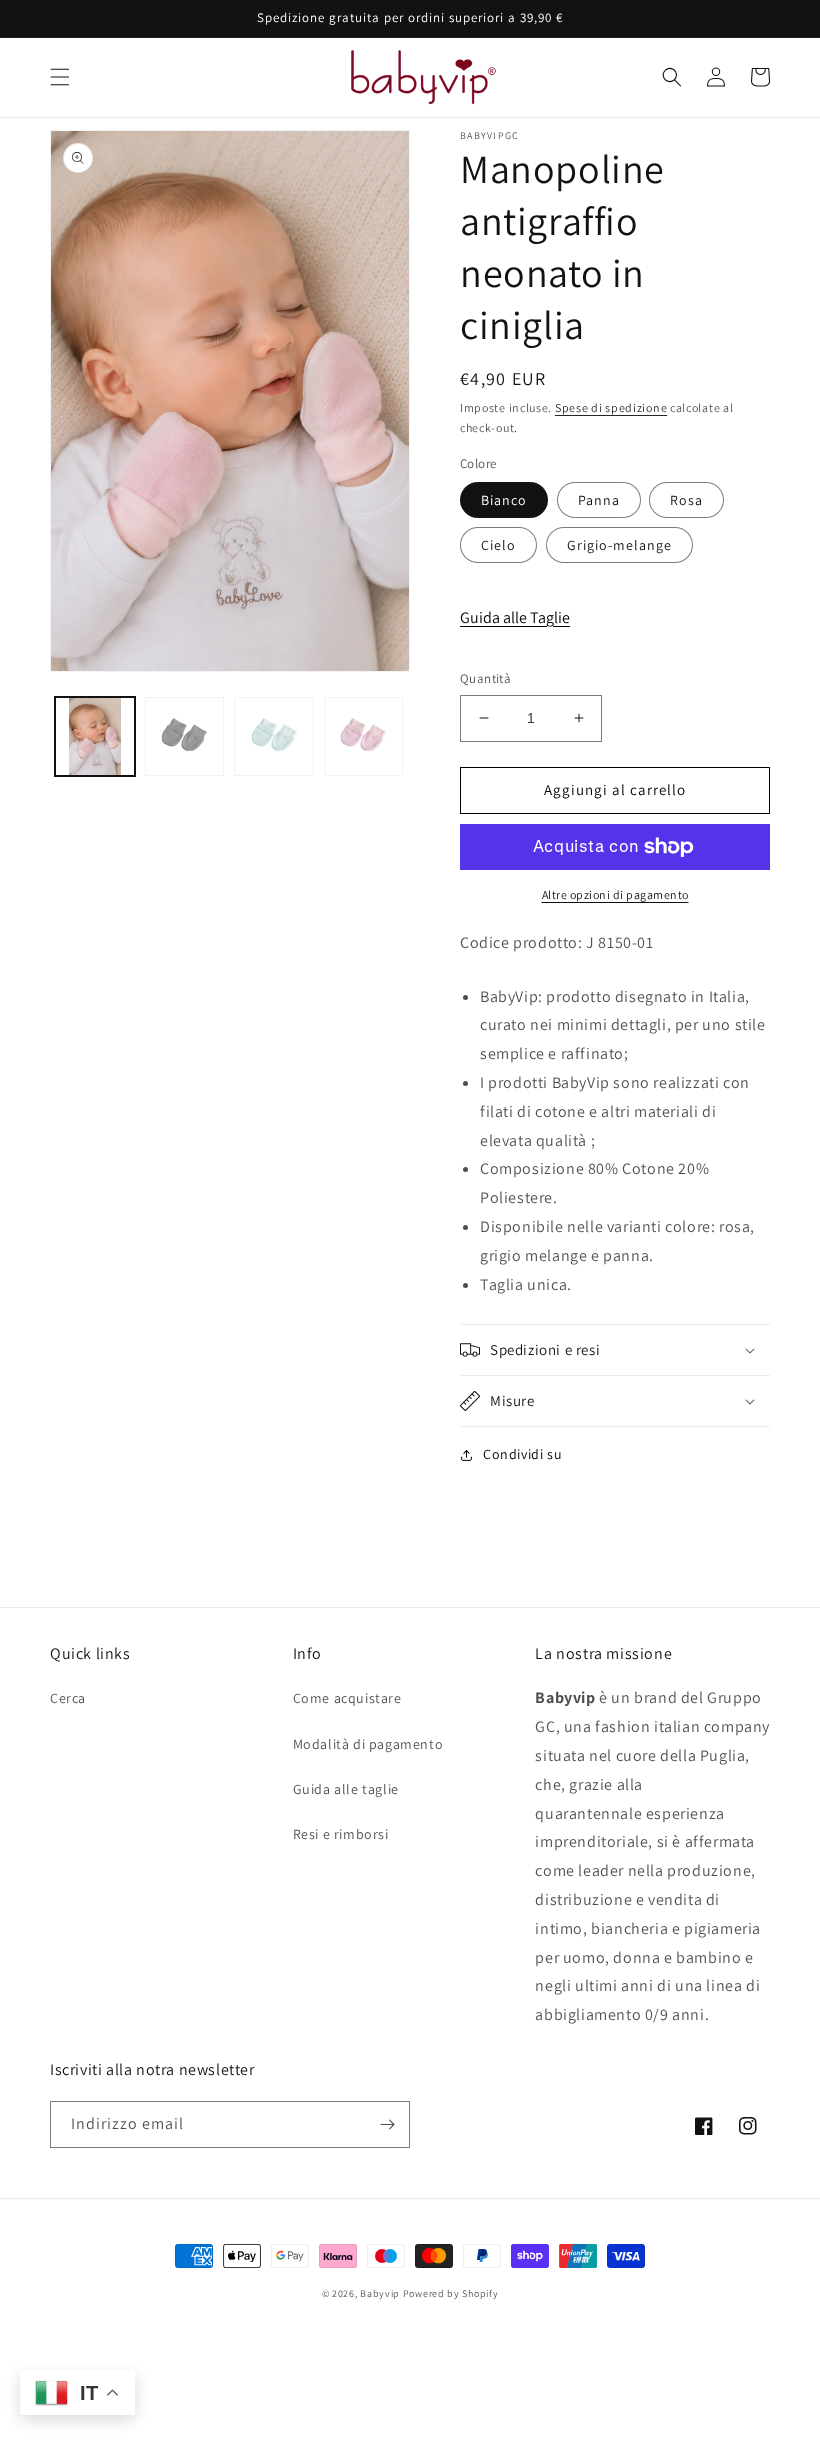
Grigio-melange (619, 545)
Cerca (68, 1698)
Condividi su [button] (522, 1454)
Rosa (686, 500)
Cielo (498, 545)
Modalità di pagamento (368, 1744)
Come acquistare (347, 1698)
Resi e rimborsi (341, 1834)
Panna (599, 500)
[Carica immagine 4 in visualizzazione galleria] (364, 737)
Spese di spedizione (611, 407)
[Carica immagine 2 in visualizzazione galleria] (185, 737)
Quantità (485, 678)
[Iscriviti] (387, 2124)
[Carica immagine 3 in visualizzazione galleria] (274, 737)
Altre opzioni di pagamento (615, 894)
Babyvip (380, 2293)
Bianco (504, 500)
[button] (60, 77)
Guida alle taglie (346, 1789)
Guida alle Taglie (515, 617)
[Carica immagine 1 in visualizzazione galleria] (95, 737)
